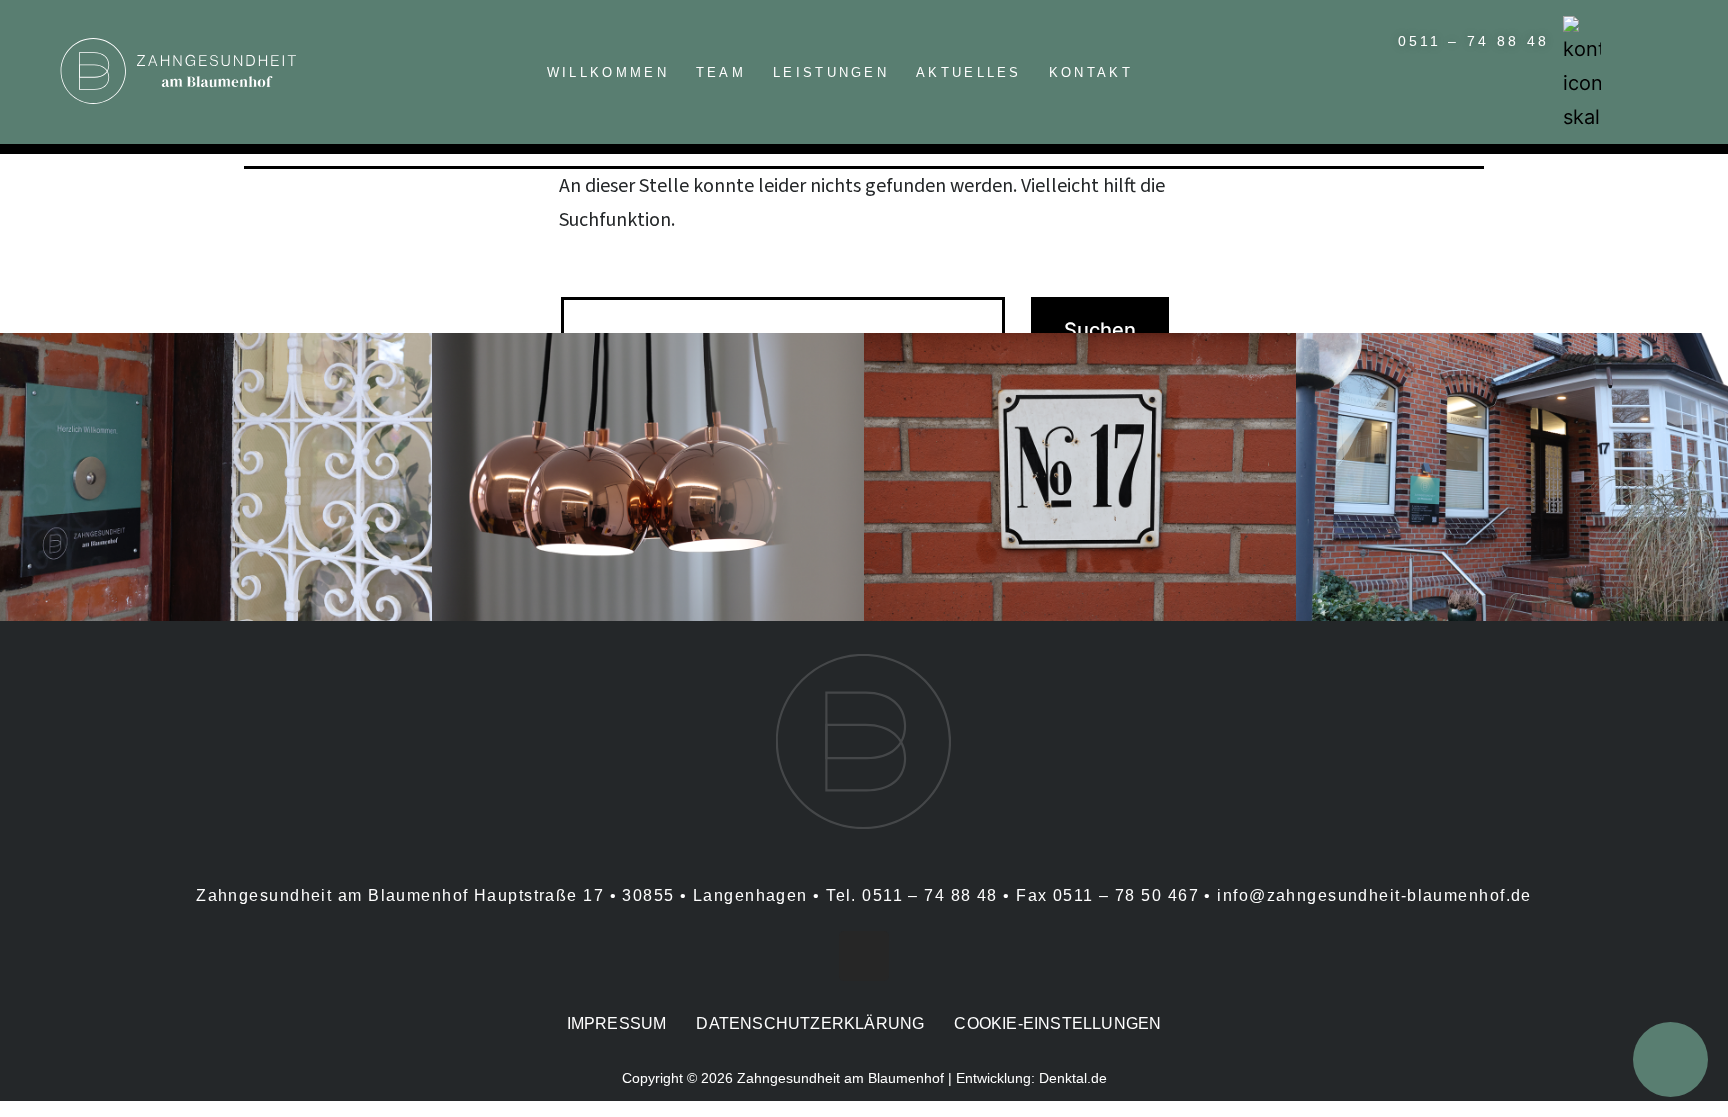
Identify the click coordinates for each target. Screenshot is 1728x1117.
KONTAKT (1091, 72)
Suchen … (602, 271)
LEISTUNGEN (831, 72)
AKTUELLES (969, 72)
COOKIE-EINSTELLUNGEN (1057, 1023)
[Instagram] (864, 956)
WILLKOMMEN (608, 72)
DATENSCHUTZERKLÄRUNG (810, 1023)
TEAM (721, 72)
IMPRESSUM (617, 1023)
